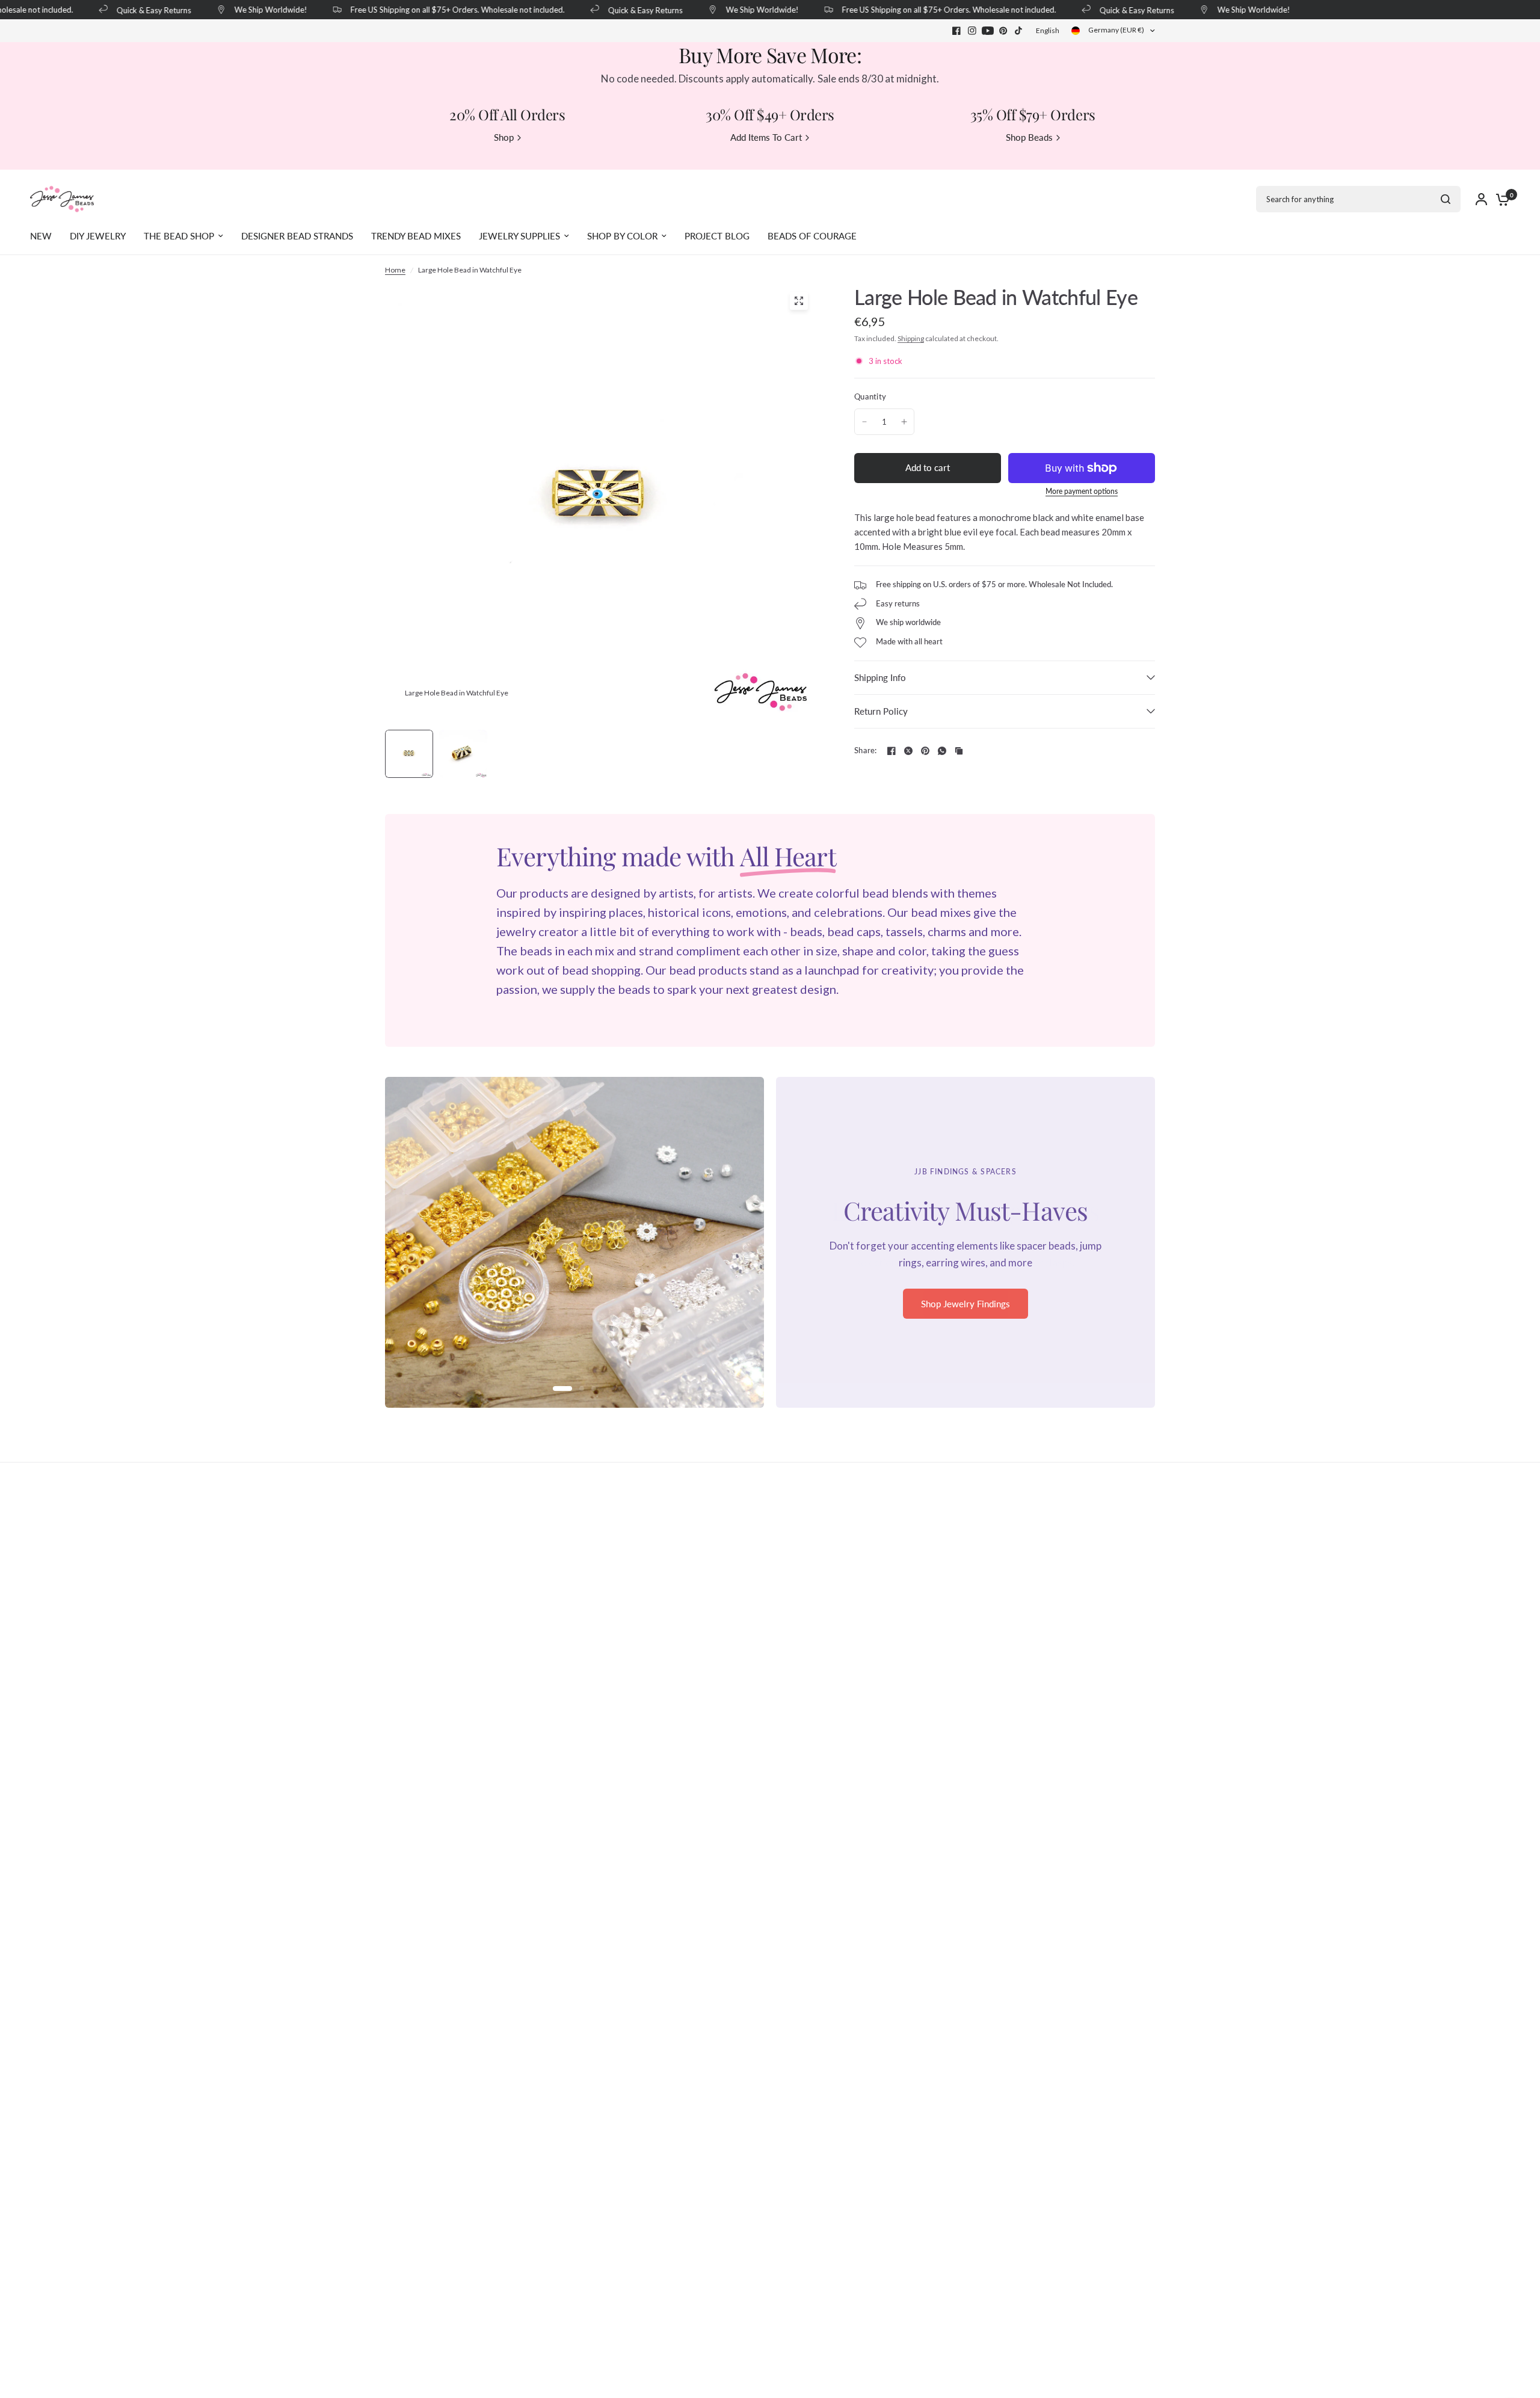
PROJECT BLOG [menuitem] (717, 236)
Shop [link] (504, 137)
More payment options (1082, 492)
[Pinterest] (1003, 31)
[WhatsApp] (942, 751)
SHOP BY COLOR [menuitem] (622, 236)
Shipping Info (880, 677)
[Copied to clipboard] (959, 751)
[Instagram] (972, 31)
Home (395, 270)
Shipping (911, 338)
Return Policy (881, 711)
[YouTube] (988, 31)
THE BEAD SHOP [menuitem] (179, 236)
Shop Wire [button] (966, 1312)
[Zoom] (799, 301)
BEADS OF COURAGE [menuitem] (812, 236)
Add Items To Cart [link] (766, 137)
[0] (1500, 199)
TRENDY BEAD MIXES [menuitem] (416, 236)
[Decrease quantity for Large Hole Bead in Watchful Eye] (864, 422)
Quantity (870, 396)
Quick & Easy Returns (136, 10)
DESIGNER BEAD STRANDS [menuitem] (297, 236)
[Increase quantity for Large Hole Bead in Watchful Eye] (904, 422)
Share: (866, 751)
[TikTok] (1019, 31)
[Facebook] (956, 31)
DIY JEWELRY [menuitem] (98, 236)
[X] (908, 751)
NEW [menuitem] (41, 236)
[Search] (1446, 199)
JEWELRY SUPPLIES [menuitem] (519, 236)
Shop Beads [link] (1029, 137)
